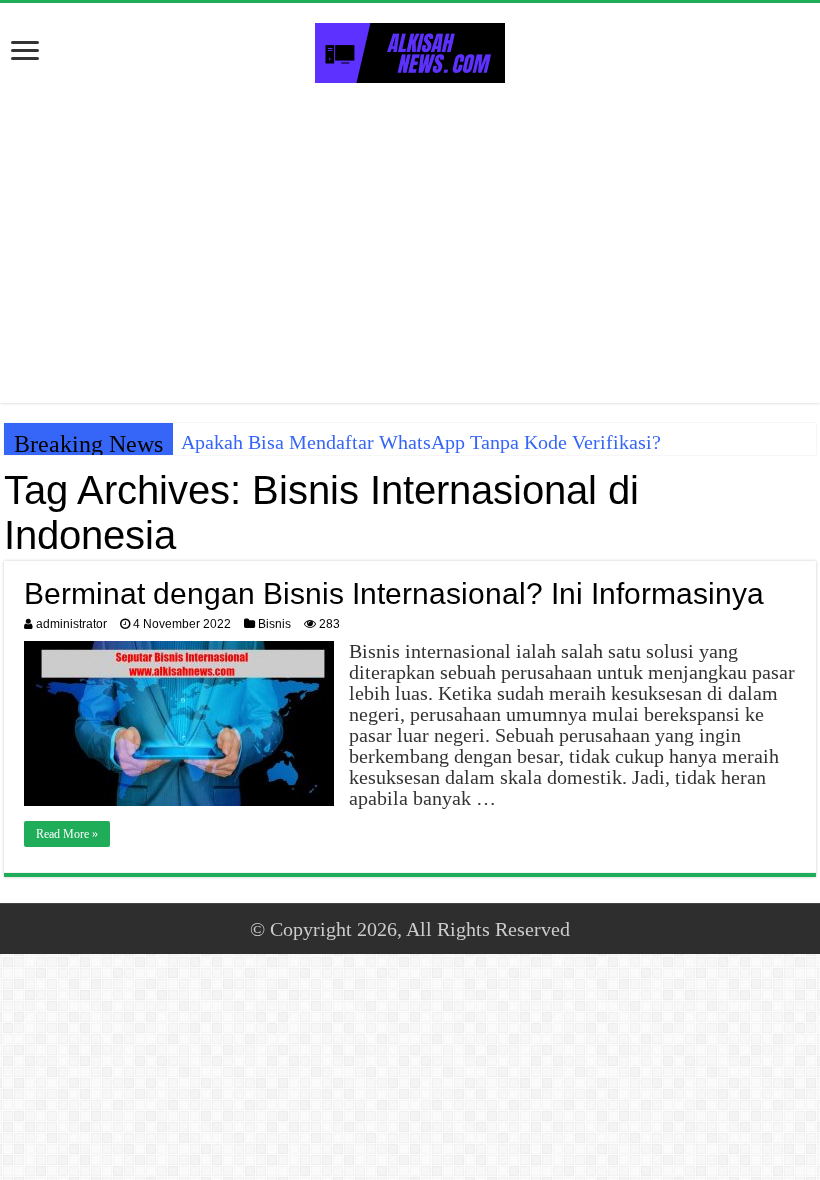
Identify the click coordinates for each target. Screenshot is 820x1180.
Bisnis (274, 624)
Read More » (67, 834)
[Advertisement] (410, 243)
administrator (71, 624)
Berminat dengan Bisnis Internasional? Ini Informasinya (394, 593)
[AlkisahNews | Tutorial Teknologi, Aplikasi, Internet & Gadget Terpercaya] (410, 49)
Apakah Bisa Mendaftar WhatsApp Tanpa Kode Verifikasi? (421, 442)
